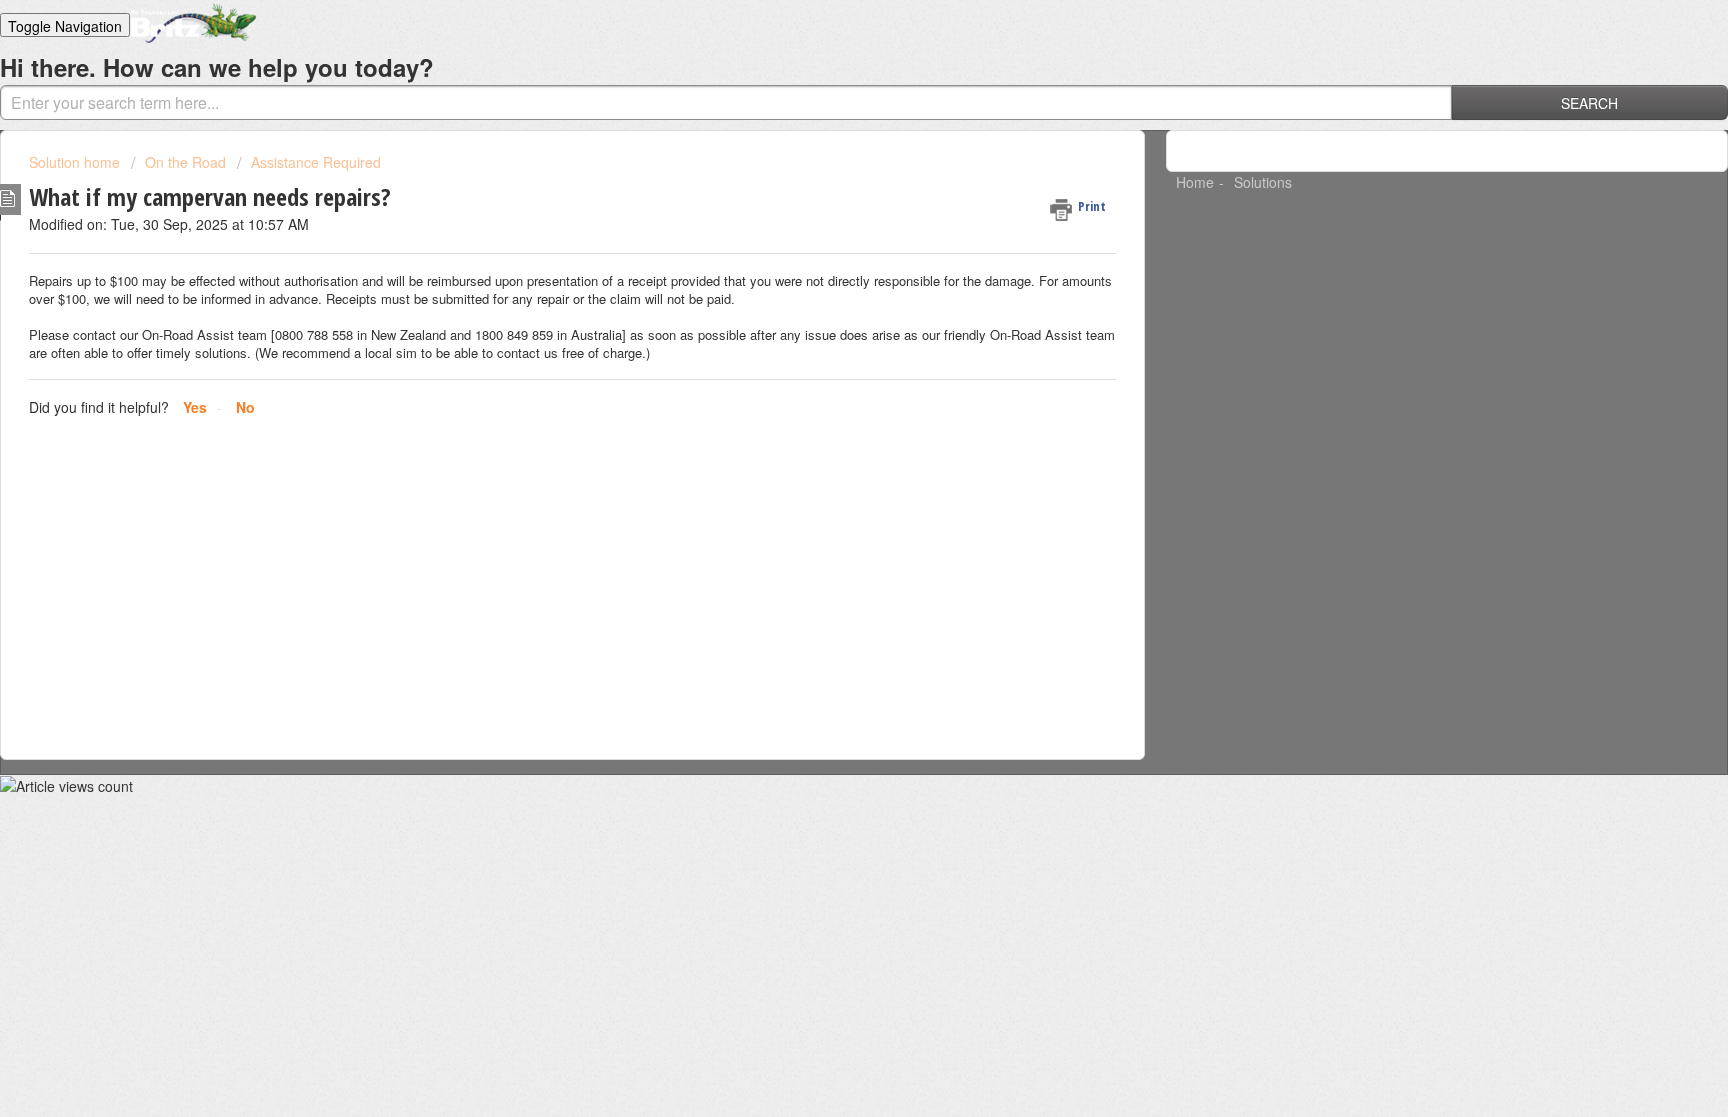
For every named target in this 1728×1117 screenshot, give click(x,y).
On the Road (185, 162)
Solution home (76, 162)
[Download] (827, 296)
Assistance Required (316, 162)
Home (1195, 182)
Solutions (1263, 182)
